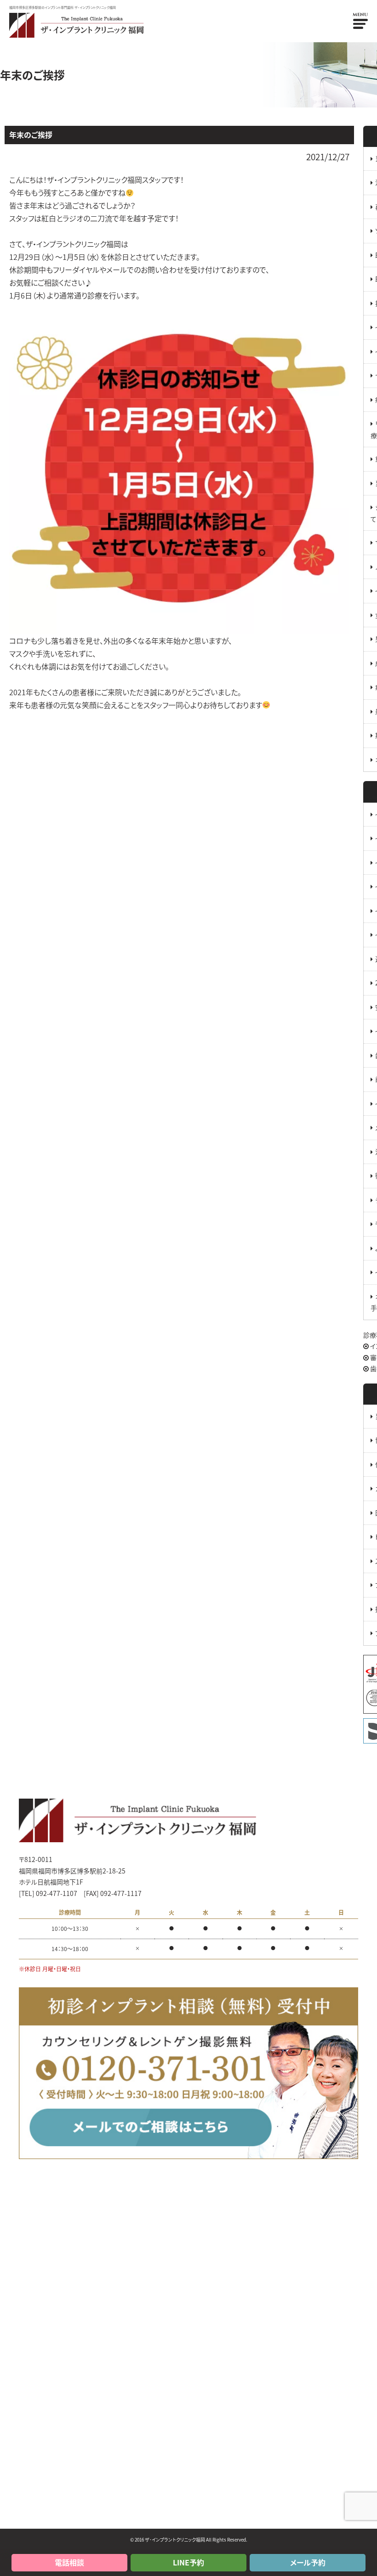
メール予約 (308, 2562)
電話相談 (69, 2562)
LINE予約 (188, 2562)
